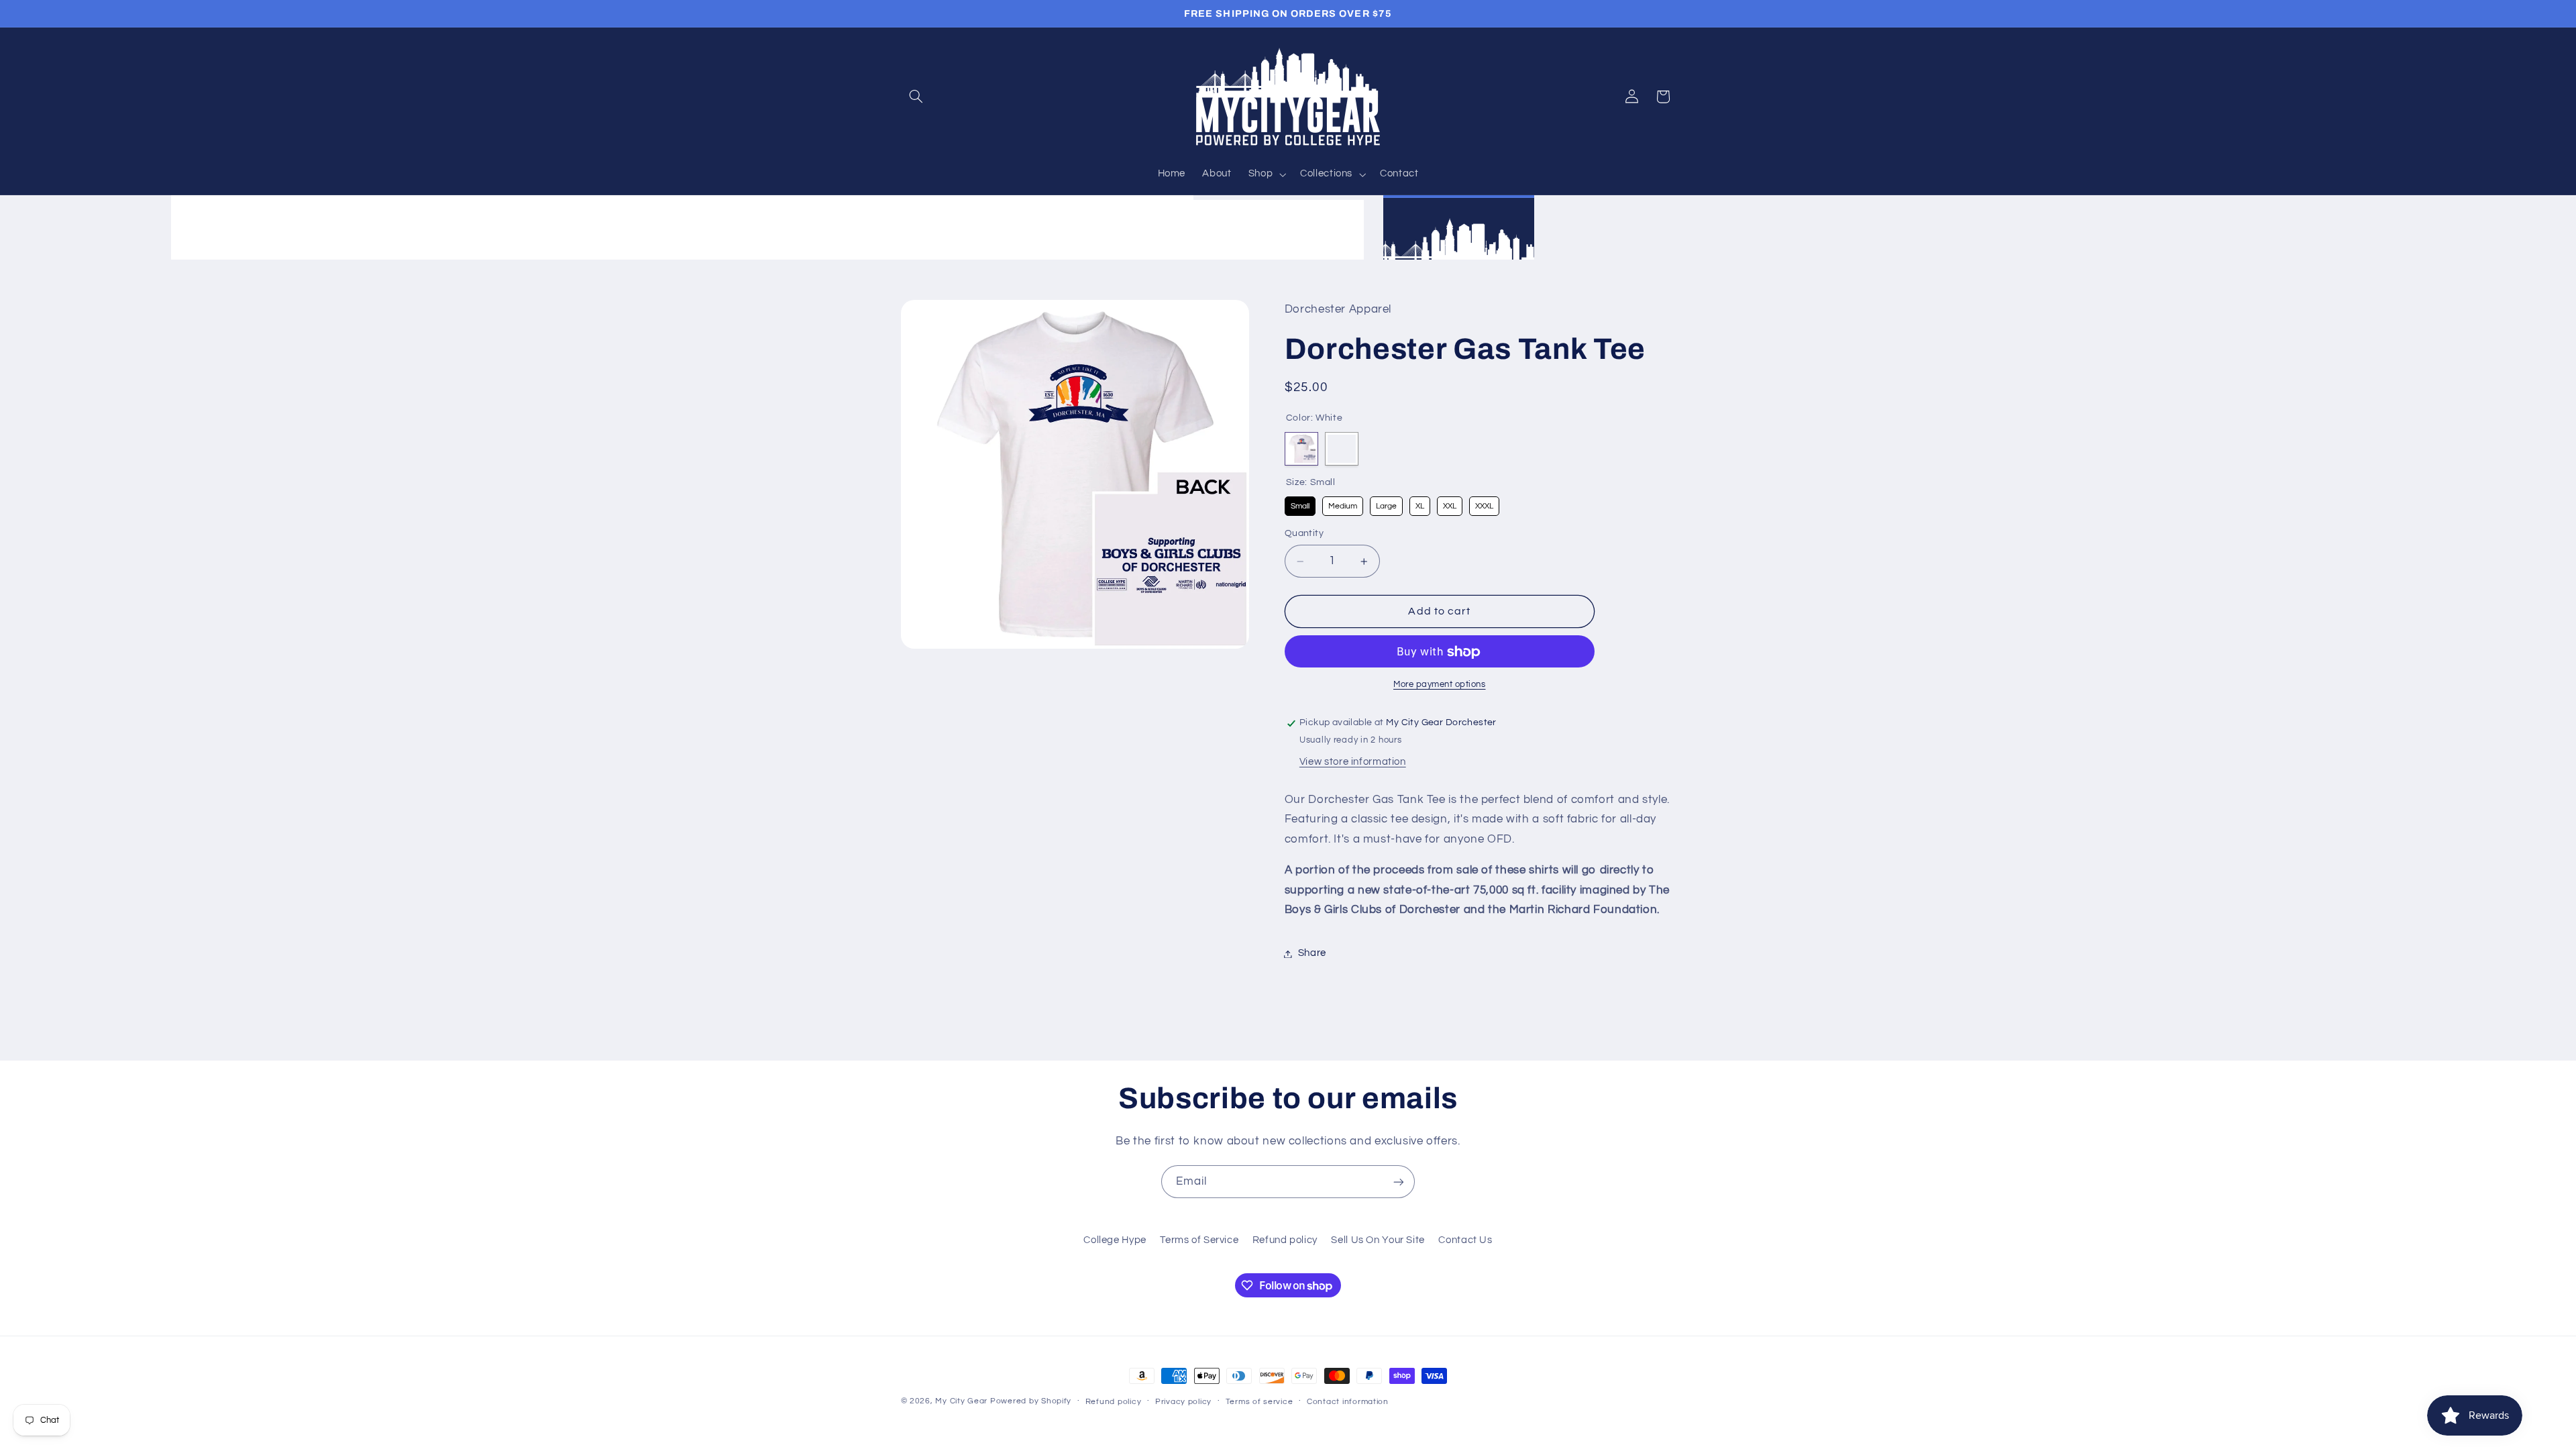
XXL (1449, 504)
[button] (916, 97)
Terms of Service (1199, 1240)
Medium (1342, 504)
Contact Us (1465, 1240)
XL (1419, 504)
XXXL (1484, 504)
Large (1386, 504)
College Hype (1115, 1240)
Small (1300, 504)
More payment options (1440, 685)
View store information (1353, 762)
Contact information (1348, 1402)
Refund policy (1285, 1240)
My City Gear (961, 1401)
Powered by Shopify (1031, 1401)
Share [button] (1312, 954)
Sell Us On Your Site (1378, 1240)
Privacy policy (1183, 1402)
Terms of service (1259, 1402)
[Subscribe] (1399, 1182)
